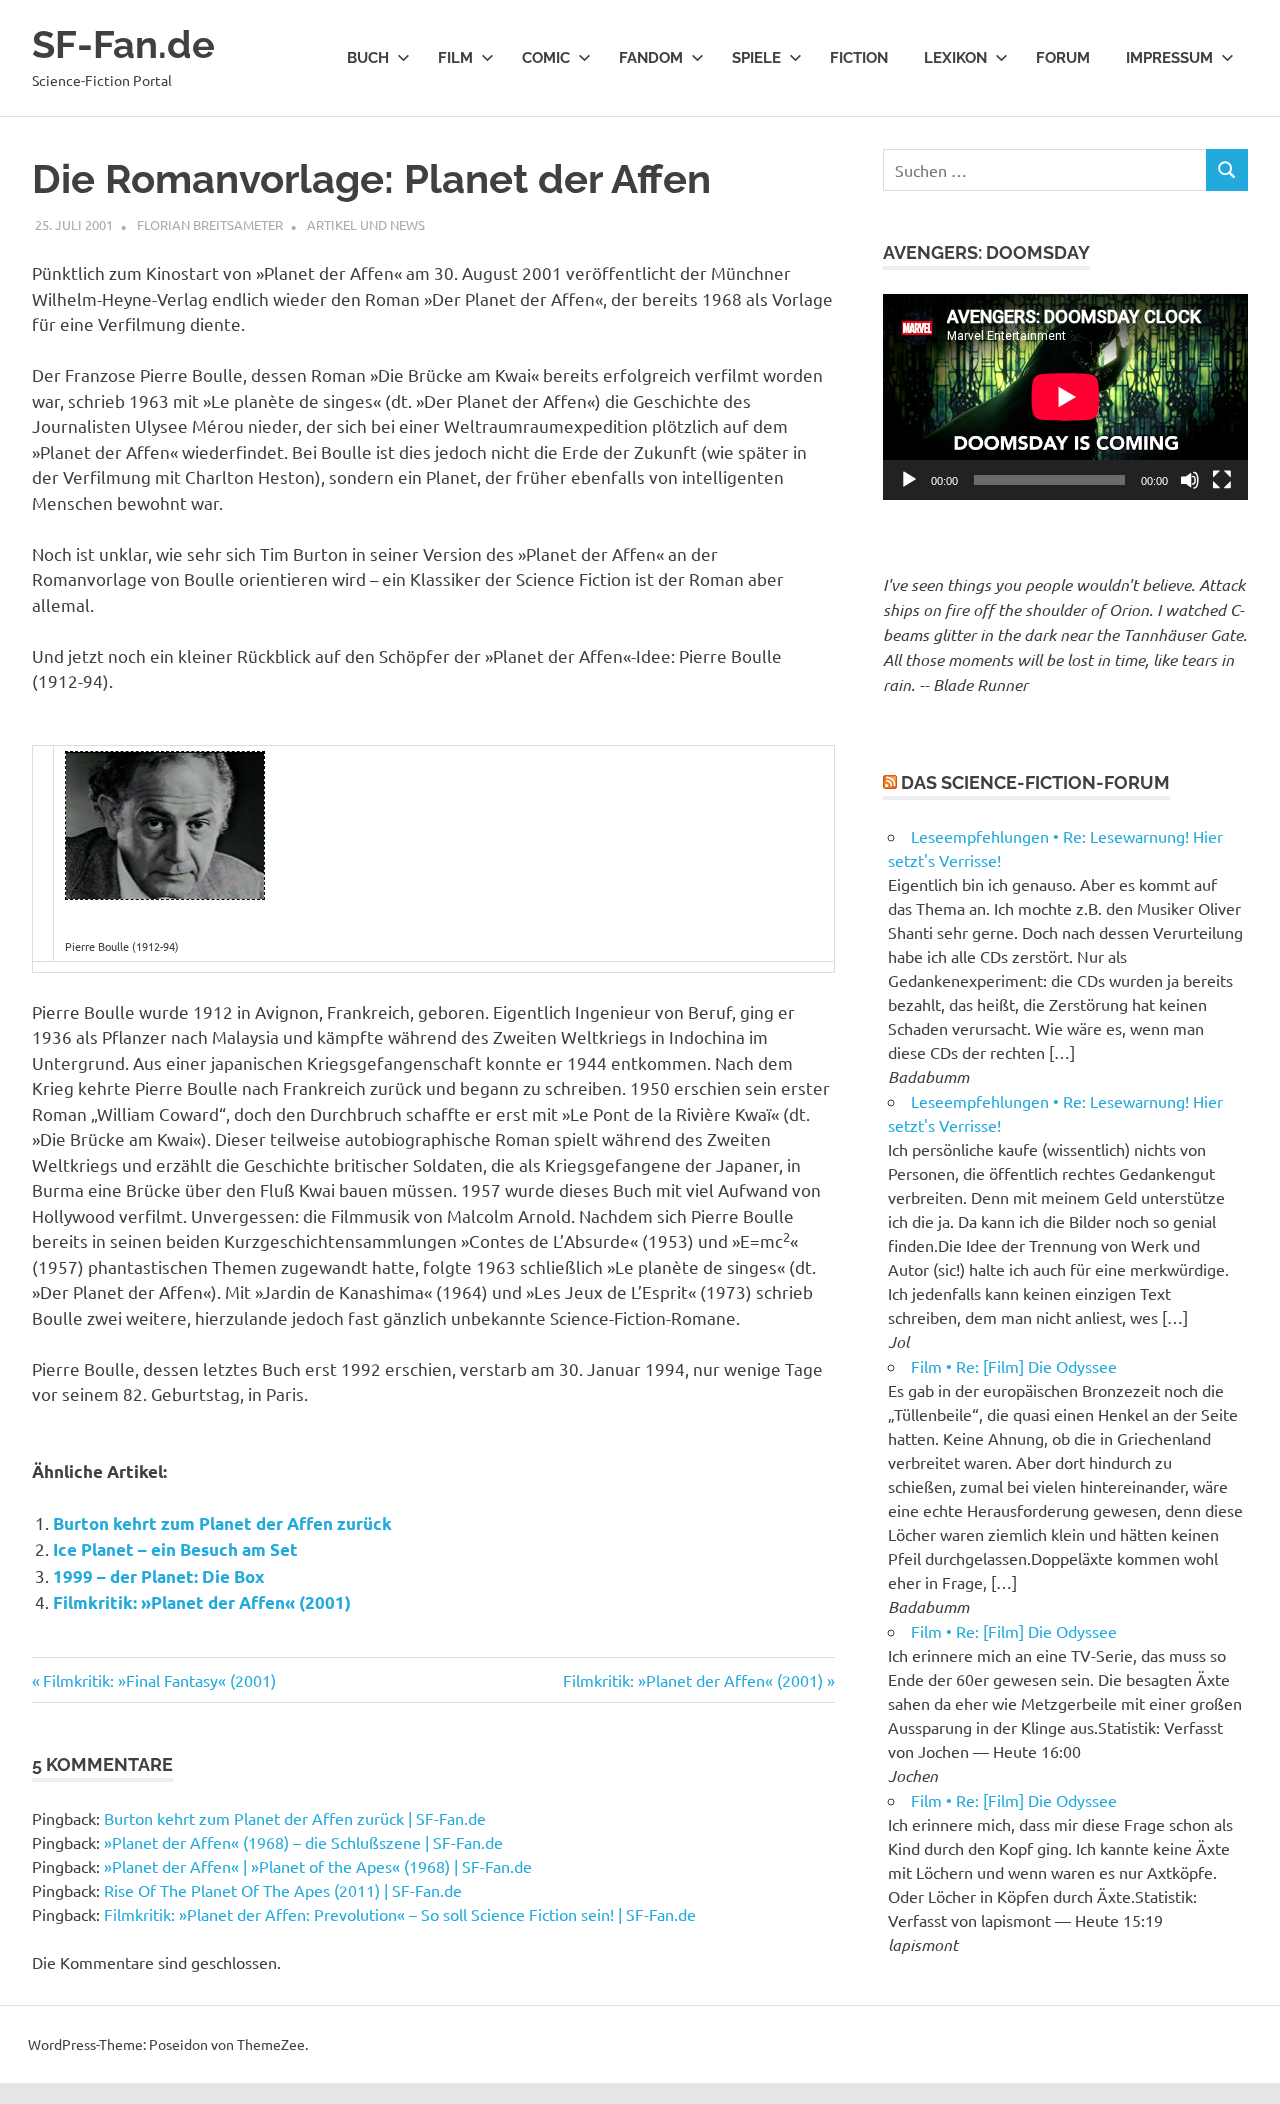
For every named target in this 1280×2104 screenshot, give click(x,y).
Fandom (651, 58)
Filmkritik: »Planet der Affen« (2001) (202, 1602)
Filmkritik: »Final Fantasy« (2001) (159, 1680)
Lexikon (955, 58)
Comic (546, 58)
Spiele (756, 58)
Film (455, 58)
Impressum (1169, 58)
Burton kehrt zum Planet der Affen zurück (222, 1523)
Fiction (859, 58)
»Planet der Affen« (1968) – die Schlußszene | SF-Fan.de (303, 1842)
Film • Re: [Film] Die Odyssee (1014, 1366)
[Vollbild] (1222, 480)
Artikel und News (366, 224)
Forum (1063, 58)
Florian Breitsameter (210, 224)
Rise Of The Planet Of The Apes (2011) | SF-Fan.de (283, 1890)
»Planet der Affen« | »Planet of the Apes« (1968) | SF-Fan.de (318, 1866)
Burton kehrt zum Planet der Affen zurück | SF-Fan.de (295, 1818)
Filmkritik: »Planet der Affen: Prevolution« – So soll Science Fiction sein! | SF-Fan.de (400, 1914)
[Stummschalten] (1190, 480)
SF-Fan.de (123, 44)
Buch (368, 58)
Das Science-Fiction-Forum (1035, 782)
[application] (1065, 396)
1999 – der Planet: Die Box (158, 1576)
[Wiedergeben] (909, 480)
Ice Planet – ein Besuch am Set (175, 1549)
